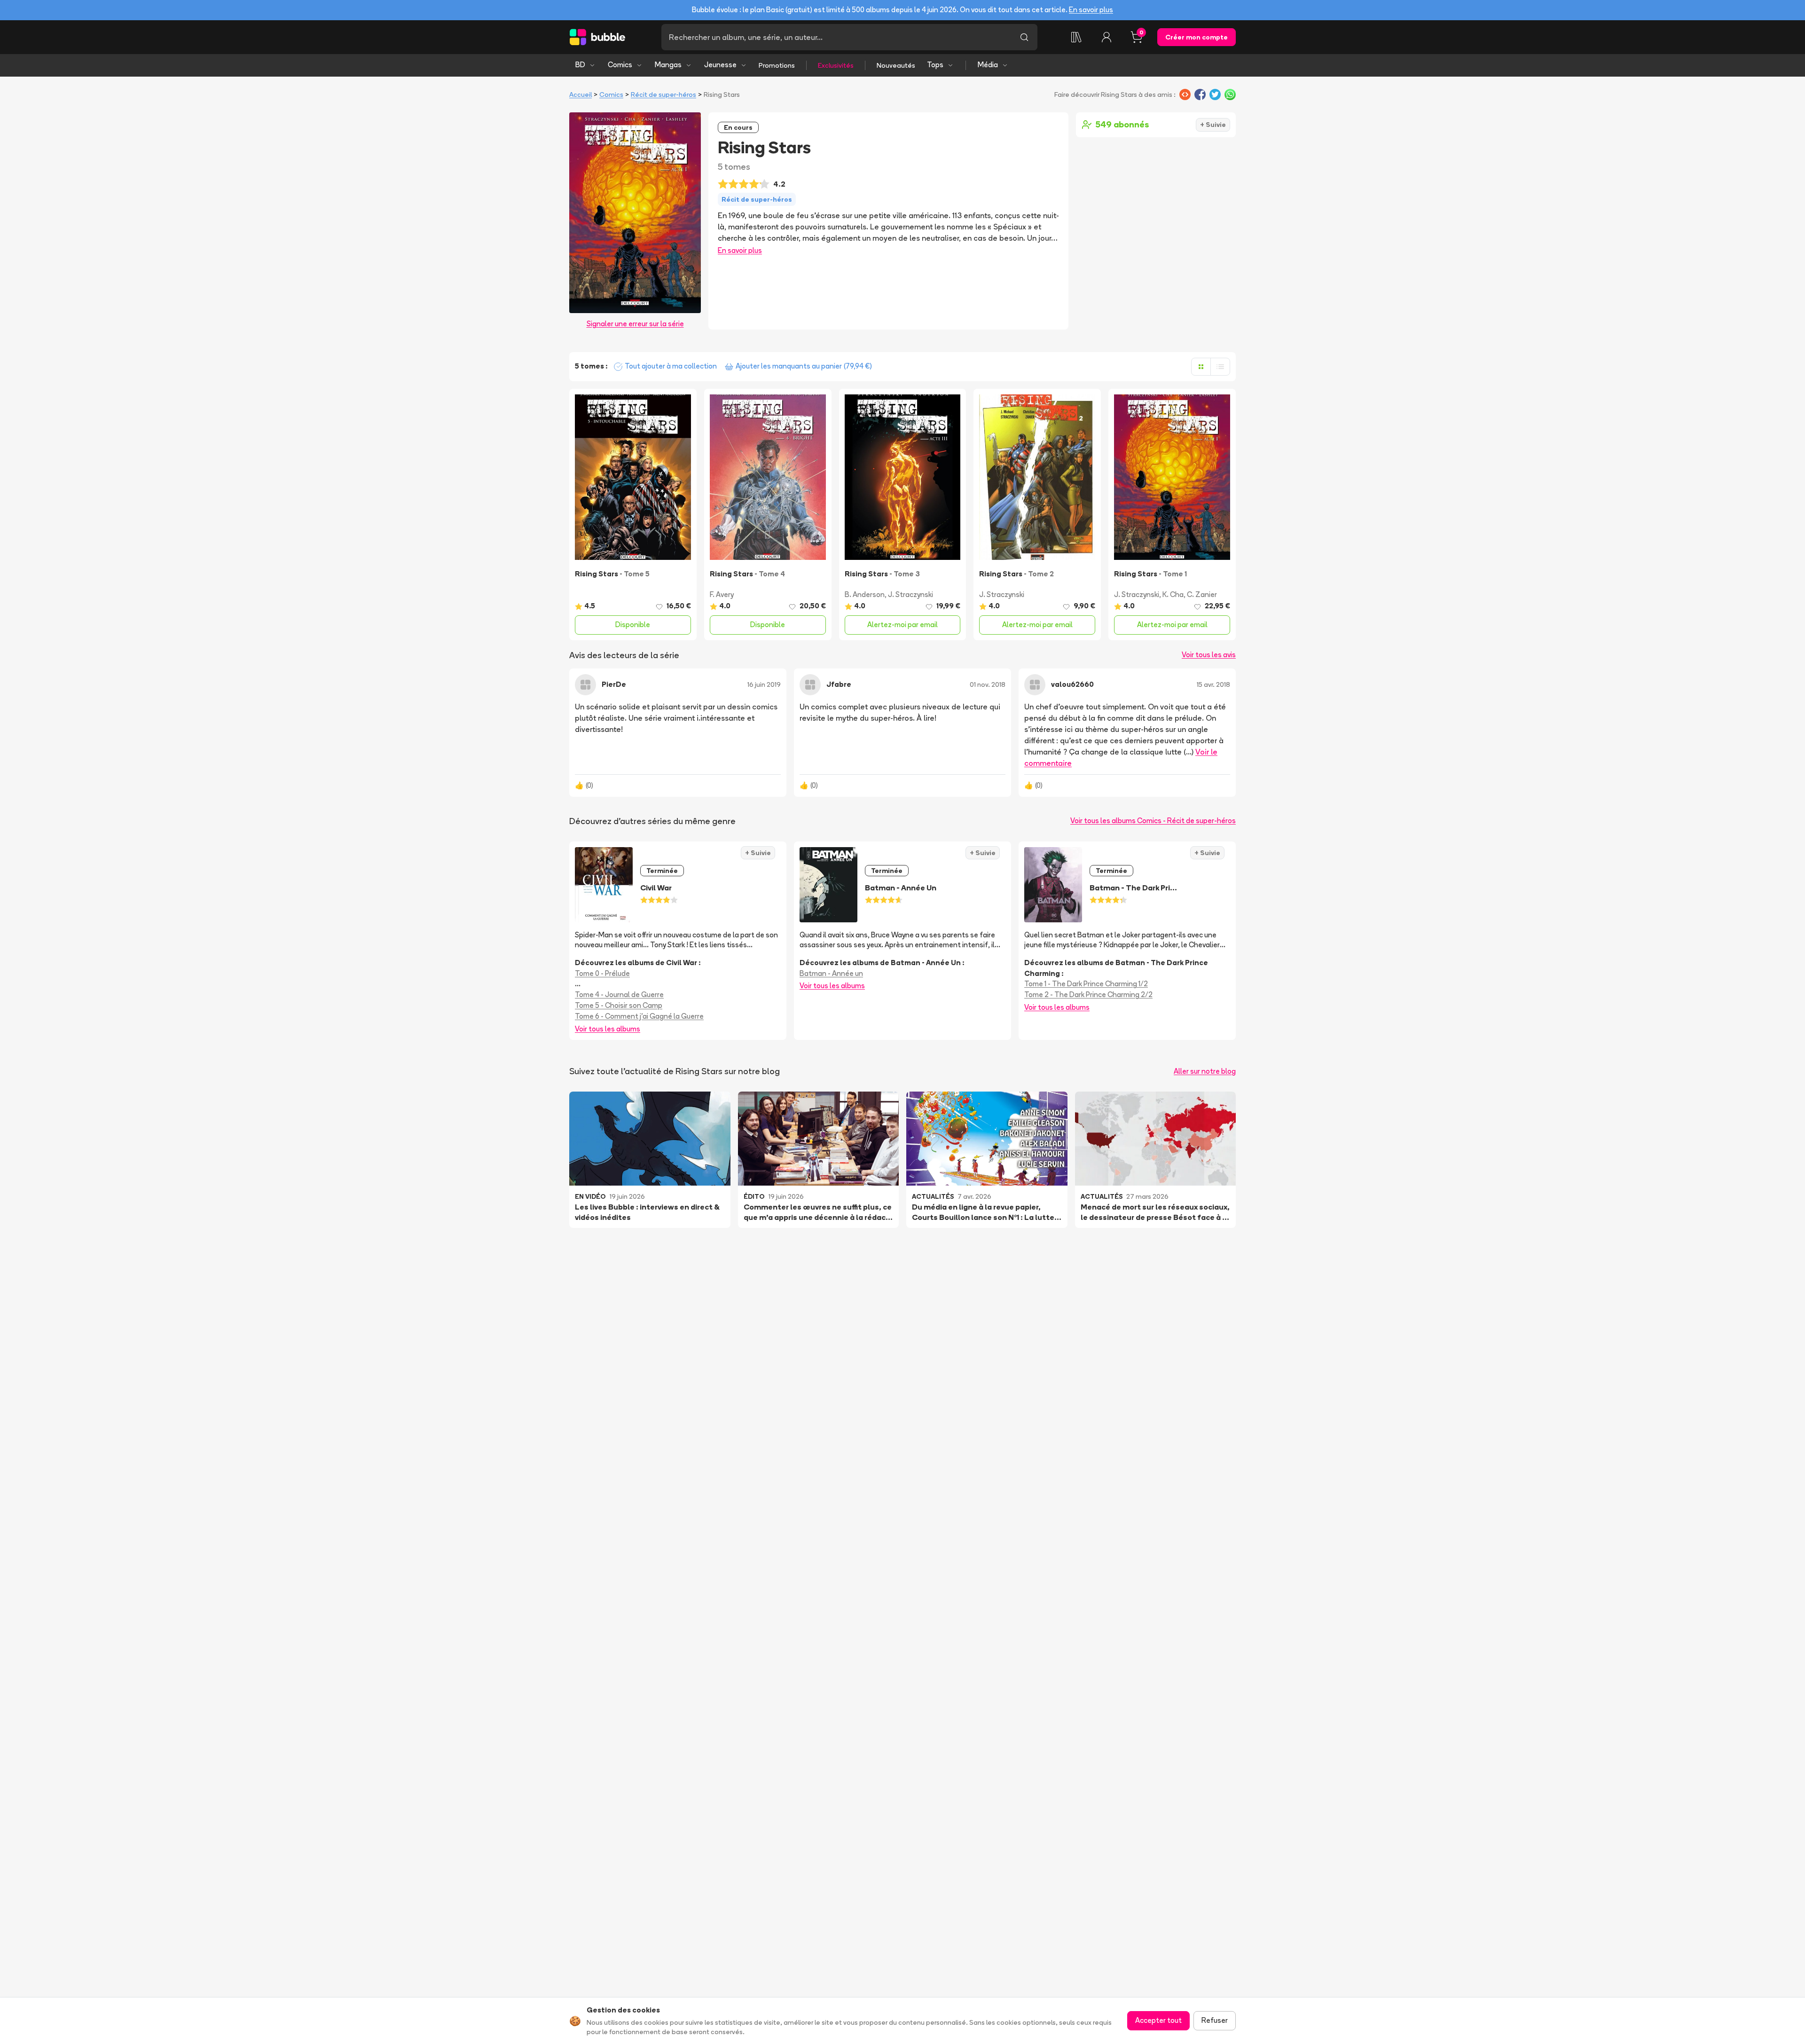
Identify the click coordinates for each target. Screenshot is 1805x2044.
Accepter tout (1158, 2020)
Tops (935, 65)
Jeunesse (720, 65)
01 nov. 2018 (988, 684)
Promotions (777, 65)
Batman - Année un (831, 973)
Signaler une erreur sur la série (635, 324)
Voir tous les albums (608, 1029)
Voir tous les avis (1209, 655)
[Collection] (1076, 37)
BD (580, 65)
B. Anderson (865, 594)
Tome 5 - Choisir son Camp (619, 1005)
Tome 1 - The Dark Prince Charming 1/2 (1086, 984)
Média (988, 65)
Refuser (1215, 2020)
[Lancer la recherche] (1024, 37)
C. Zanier (1202, 594)
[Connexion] (1107, 37)
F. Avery (722, 594)
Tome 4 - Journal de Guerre (619, 994)
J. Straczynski (910, 594)
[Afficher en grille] (1201, 367)
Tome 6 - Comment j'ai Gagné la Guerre (639, 1016)
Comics (620, 65)
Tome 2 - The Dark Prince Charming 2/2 (1088, 994)
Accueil (581, 94)
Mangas (668, 65)
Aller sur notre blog (1205, 1071)
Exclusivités (836, 65)
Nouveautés (896, 65)
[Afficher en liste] (1220, 367)
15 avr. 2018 (1213, 684)
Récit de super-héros (663, 94)
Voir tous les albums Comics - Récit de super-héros (1153, 821)
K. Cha (1173, 594)
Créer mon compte (1197, 37)
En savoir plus (1091, 10)
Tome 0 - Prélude (602, 973)
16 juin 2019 (764, 684)
